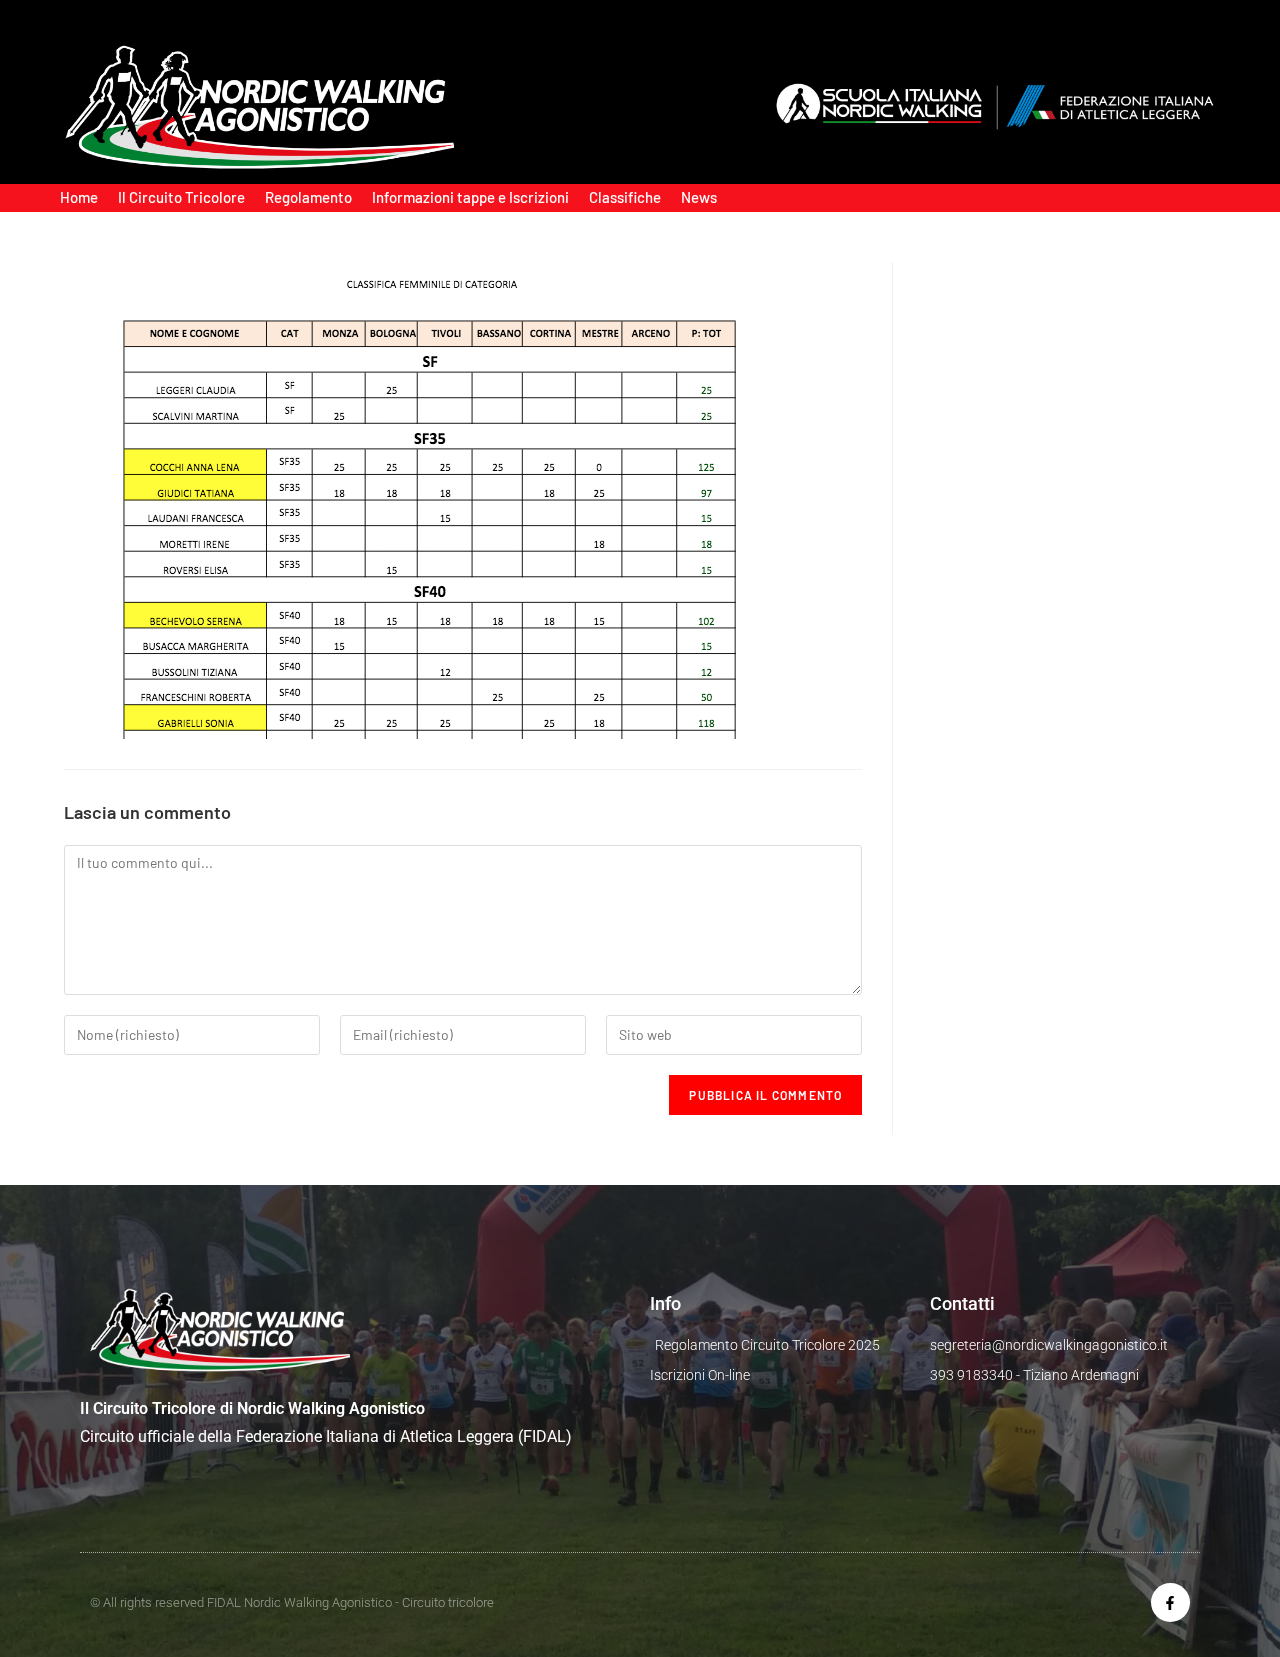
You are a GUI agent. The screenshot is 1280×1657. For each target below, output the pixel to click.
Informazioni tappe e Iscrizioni (470, 197)
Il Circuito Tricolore (181, 197)
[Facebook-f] (1170, 1602)
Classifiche (625, 197)
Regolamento (308, 197)
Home (79, 197)
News (699, 197)
